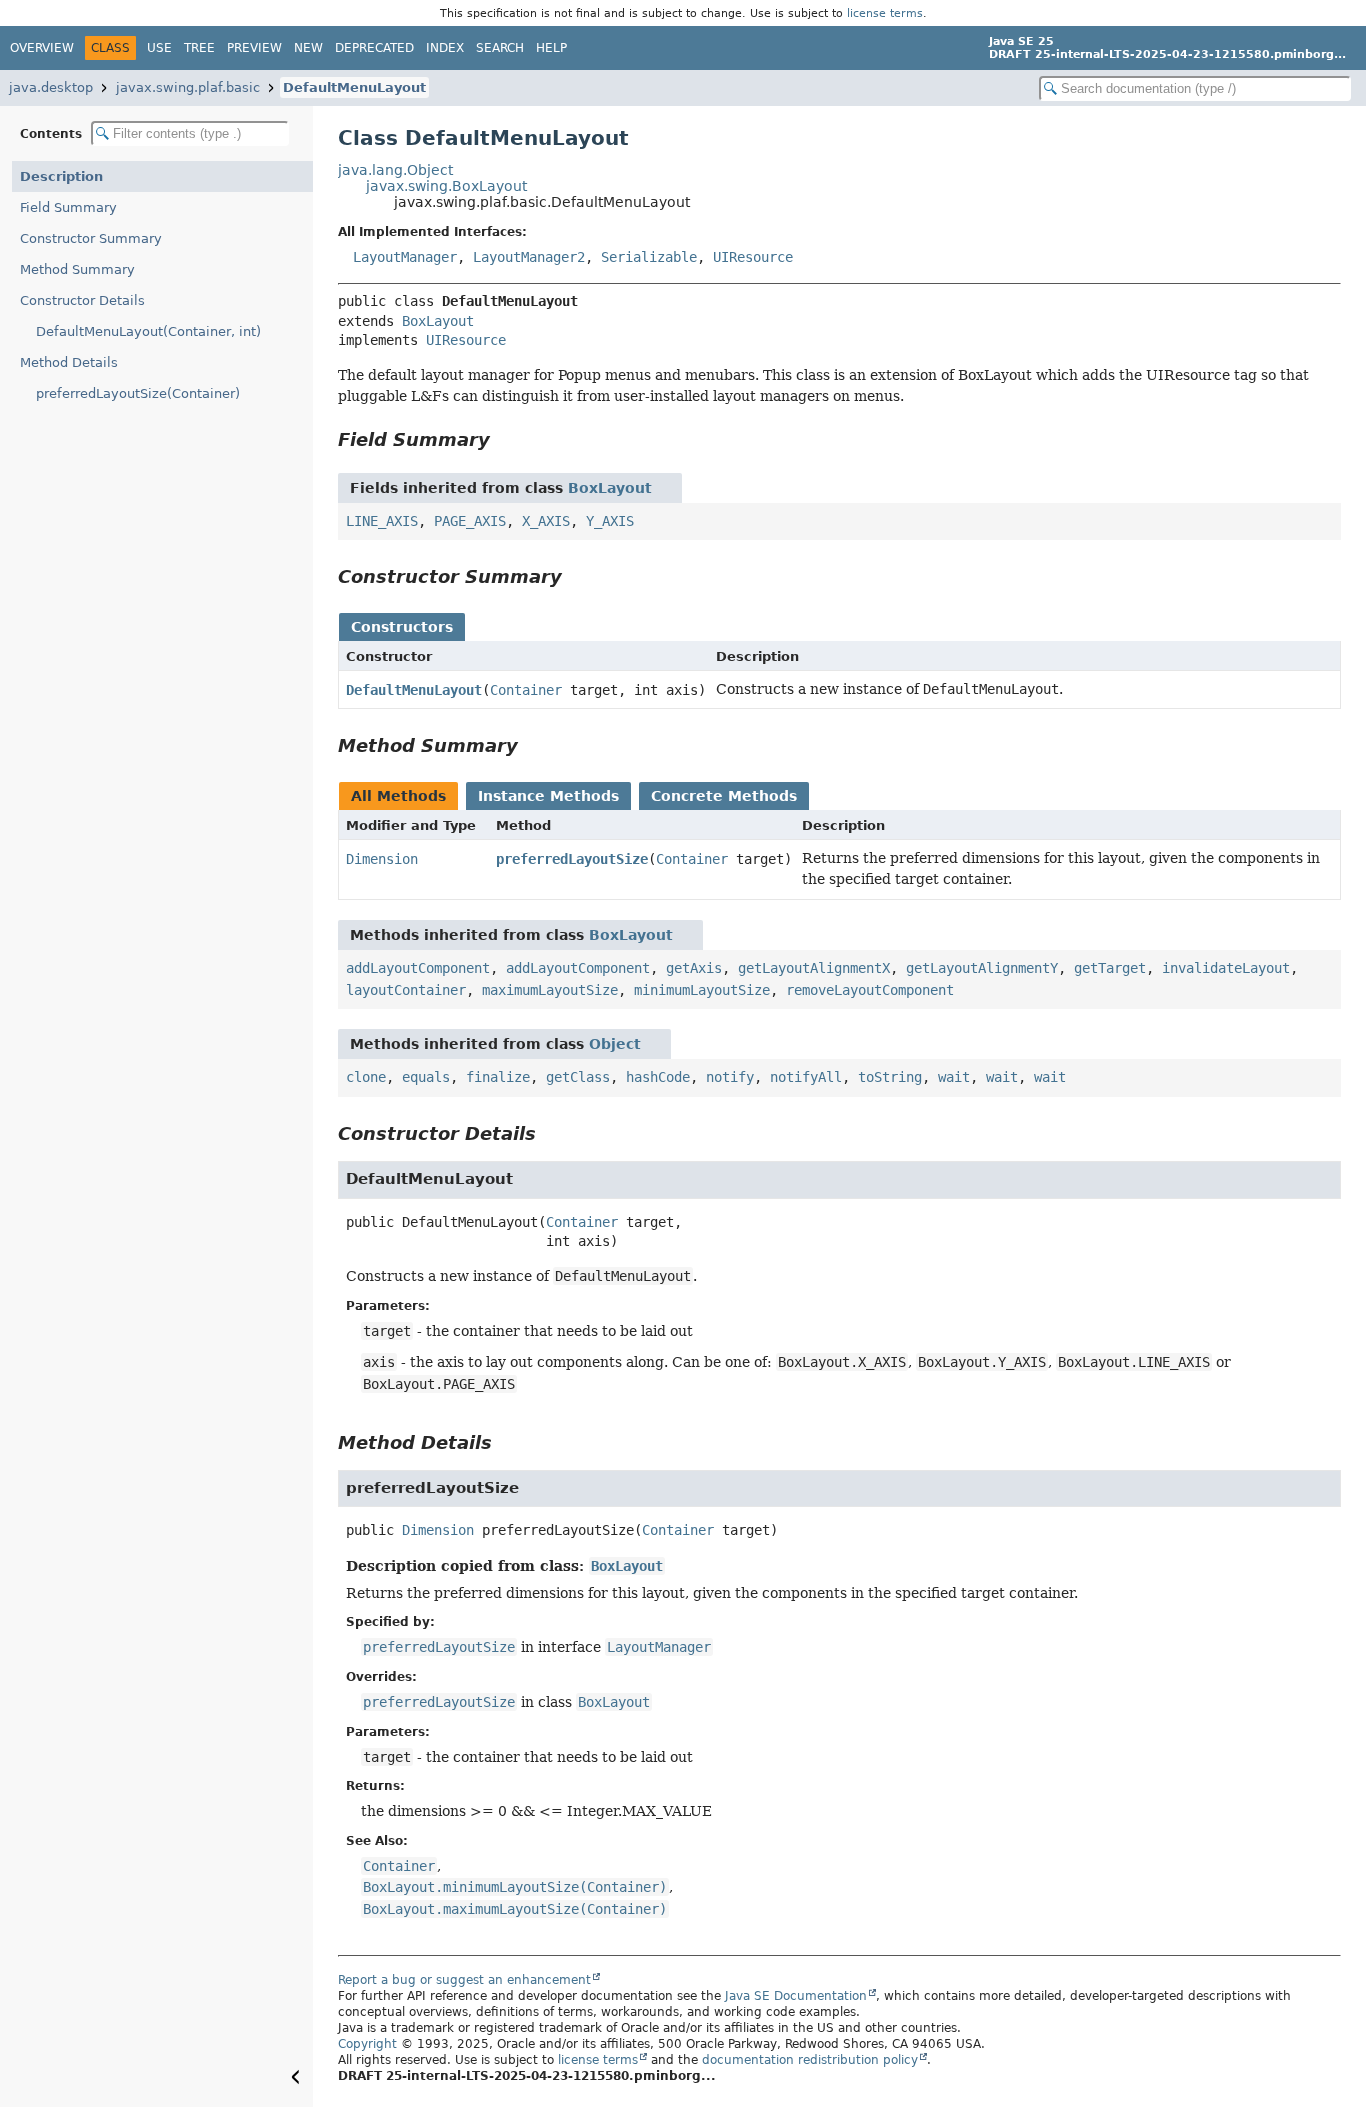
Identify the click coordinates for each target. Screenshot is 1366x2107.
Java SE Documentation (796, 1996)
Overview (42, 48)
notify (730, 1077)
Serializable (649, 257)
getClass (578, 1077)
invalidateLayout (1226, 968)
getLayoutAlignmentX (814, 968)
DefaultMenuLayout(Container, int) (148, 331)
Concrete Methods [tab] (724, 796)
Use (159, 48)
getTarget (1110, 968)
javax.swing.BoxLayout (446, 186)
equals (426, 1077)
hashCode (658, 1077)
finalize (498, 1077)
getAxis (694, 968)
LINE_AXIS (382, 521)
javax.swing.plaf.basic (188, 87)
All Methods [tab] (398, 796)
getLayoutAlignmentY (982, 968)
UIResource (753, 257)
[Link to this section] (504, 439)
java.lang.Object (395, 170)
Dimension (382, 859)
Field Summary (68, 207)
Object (615, 1044)
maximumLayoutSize (550, 990)
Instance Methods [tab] (548, 796)
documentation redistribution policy (810, 2060)
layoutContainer (406, 990)
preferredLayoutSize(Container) (138, 393)
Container (526, 690)
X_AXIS (546, 521)
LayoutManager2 (529, 257)
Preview (254, 48)
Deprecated (374, 48)
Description (61, 176)
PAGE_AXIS (470, 521)
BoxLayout (438, 321)
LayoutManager (405, 257)
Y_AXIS (610, 521)
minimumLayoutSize (702, 990)
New (308, 48)
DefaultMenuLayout (354, 87)
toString (890, 1077)
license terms (885, 13)
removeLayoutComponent (870, 990)
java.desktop (51, 87)
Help (551, 48)
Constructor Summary (91, 238)
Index (445, 48)
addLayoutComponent (418, 968)
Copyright (367, 2044)
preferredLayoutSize (572, 859)
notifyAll (806, 1077)
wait (954, 1077)
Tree (199, 48)
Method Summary (77, 269)
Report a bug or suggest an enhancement (464, 1980)
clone (366, 1077)
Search (500, 48)
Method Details (69, 362)
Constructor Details (82, 300)
